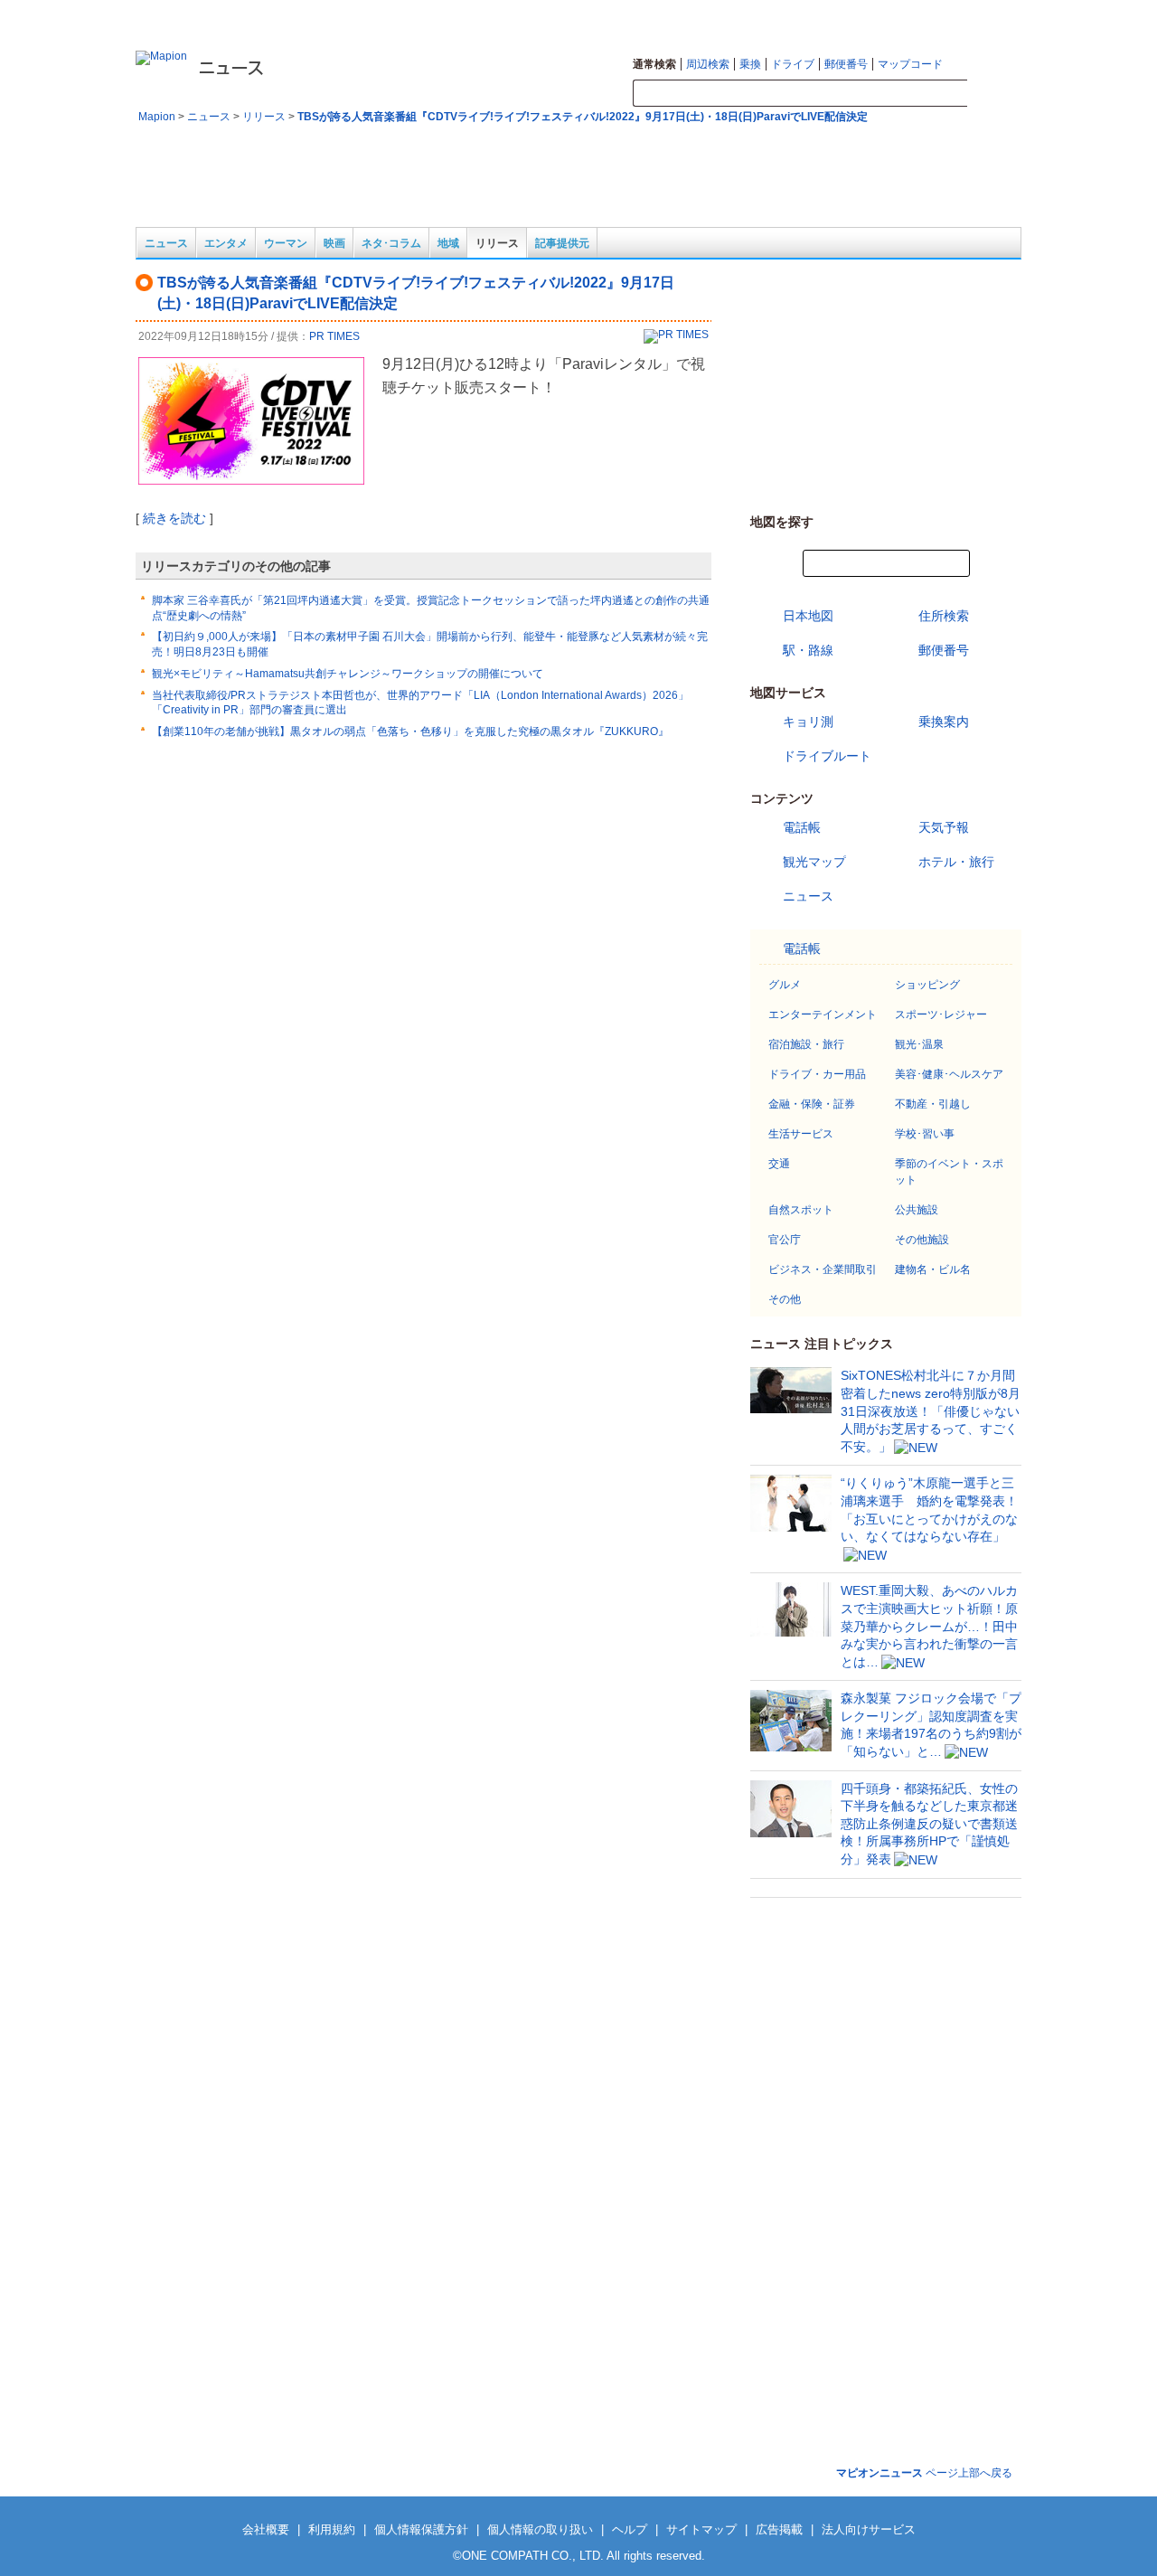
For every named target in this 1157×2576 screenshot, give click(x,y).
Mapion (157, 117)
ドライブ (793, 64)
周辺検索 (708, 64)
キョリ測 (808, 722)
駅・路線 (808, 650)
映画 (334, 243)
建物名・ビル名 (933, 1269)
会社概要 (266, 2529)
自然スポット (801, 1210)
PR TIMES (334, 336)
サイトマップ (950, 14)
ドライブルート (827, 756)
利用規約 (332, 2529)
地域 (448, 243)
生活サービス (801, 1134)
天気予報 (944, 827)
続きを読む (174, 518)
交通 (779, 1164)
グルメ (785, 985)
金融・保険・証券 (812, 1104)
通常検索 (654, 64)
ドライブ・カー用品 (817, 1074)
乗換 (750, 64)
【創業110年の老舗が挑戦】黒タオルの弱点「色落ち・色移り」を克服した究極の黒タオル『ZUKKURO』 (410, 731)
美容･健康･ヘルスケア (949, 1074)
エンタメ (226, 243)
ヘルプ (1006, 14)
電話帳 (802, 827)
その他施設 (922, 1240)
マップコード (910, 64)
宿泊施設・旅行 (806, 1044)
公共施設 (917, 1210)
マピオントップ (874, 14)
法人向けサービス (869, 2529)
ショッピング (927, 985)
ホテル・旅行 (956, 862)
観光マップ (814, 862)
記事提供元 (562, 243)
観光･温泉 (919, 1044)
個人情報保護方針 (421, 2529)
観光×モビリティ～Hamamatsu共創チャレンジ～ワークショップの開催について (348, 674)
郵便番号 (846, 64)
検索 (994, 94)
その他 (785, 1299)
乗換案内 (944, 722)
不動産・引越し (933, 1104)
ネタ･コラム (391, 243)
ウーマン (286, 243)
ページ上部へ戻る (924, 2473)
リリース (264, 117)
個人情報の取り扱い (540, 2529)
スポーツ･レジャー (941, 1014)
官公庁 (785, 1240)
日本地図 (808, 616)
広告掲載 (779, 2529)
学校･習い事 (925, 1134)
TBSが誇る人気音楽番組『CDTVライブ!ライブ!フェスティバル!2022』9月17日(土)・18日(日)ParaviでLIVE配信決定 (583, 117)
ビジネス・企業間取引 (823, 1269)
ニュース (209, 117)
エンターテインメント (823, 1014)
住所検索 (944, 616)
